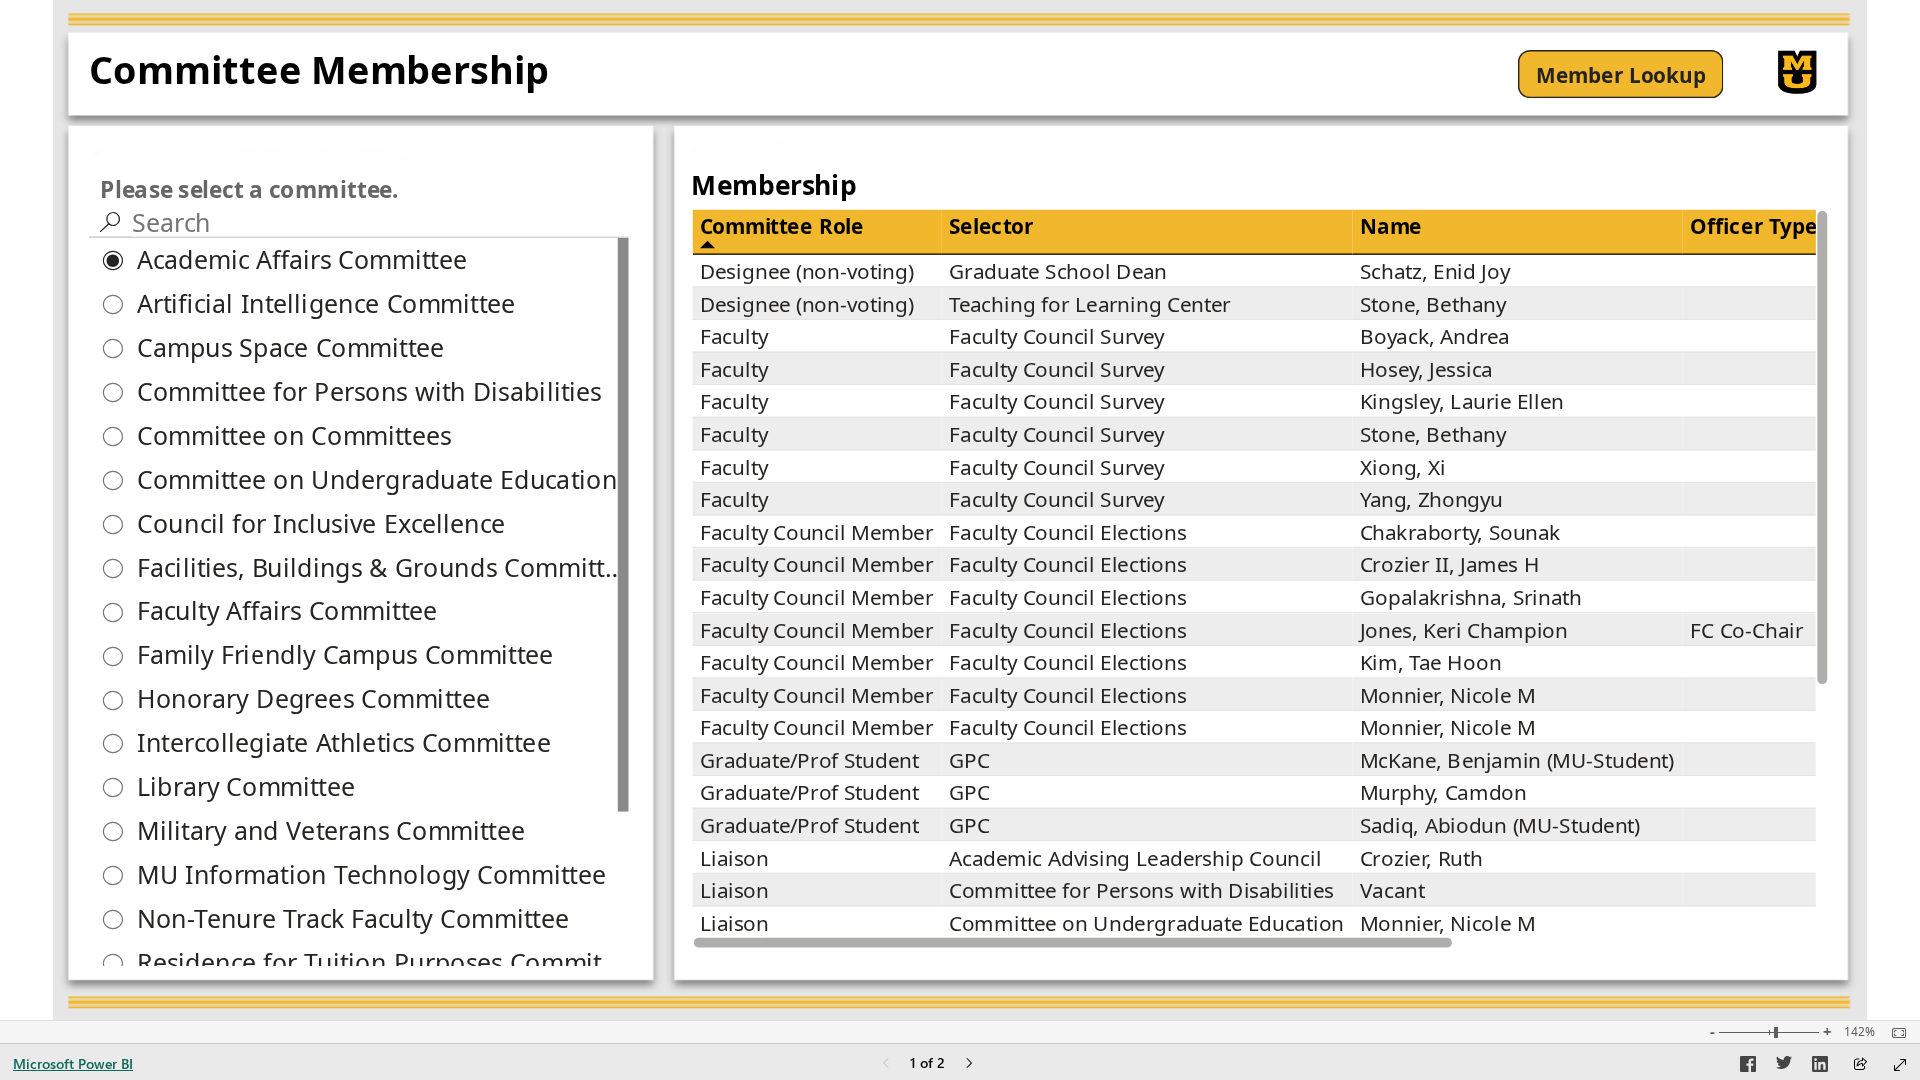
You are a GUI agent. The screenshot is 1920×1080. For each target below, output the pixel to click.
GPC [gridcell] (969, 759)
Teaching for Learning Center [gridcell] (1090, 303)
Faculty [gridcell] (734, 335)
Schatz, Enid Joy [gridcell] (1435, 270)
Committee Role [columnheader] (782, 225)
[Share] (1860, 1065)
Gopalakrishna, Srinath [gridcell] (1471, 596)
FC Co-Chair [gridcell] (1746, 629)
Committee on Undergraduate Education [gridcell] (1146, 922)
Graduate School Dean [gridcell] (1058, 270)
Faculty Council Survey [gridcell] (1056, 335)
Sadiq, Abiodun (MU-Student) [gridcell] (1500, 824)
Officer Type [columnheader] (1754, 225)
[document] (521, 74)
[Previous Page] (886, 1064)
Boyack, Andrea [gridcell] (1435, 335)
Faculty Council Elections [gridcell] (1068, 531)
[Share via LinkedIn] (1820, 1067)
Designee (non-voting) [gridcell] (807, 270)
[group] (521, 74)
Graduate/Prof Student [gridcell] (810, 759)
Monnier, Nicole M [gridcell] (1448, 694)
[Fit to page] (1894, 1033)
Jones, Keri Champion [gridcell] (1464, 629)
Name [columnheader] (1391, 225)
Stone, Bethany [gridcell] (1433, 303)
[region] (959, 510)
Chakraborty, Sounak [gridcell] (1460, 531)
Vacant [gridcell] (1392, 889)
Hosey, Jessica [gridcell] (1426, 368)
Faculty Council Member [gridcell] (817, 531)
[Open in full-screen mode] (1900, 1065)
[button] (1620, 74)
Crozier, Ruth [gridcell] (1421, 857)
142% (1859, 1032)
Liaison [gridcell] (734, 857)
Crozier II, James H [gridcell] (1450, 564)
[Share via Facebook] (1748, 1067)
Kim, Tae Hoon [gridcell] (1431, 661)
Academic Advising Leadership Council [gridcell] (1135, 857)
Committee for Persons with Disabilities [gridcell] (1141, 889)
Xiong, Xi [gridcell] (1403, 466)
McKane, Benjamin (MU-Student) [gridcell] (1517, 759)
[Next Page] (969, 1064)
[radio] (359, 260)
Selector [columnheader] (991, 225)
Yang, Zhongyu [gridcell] (1431, 498)
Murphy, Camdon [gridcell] (1443, 792)
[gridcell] (1754, 271)
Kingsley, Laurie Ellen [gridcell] (1462, 401)
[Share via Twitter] (1784, 1067)
